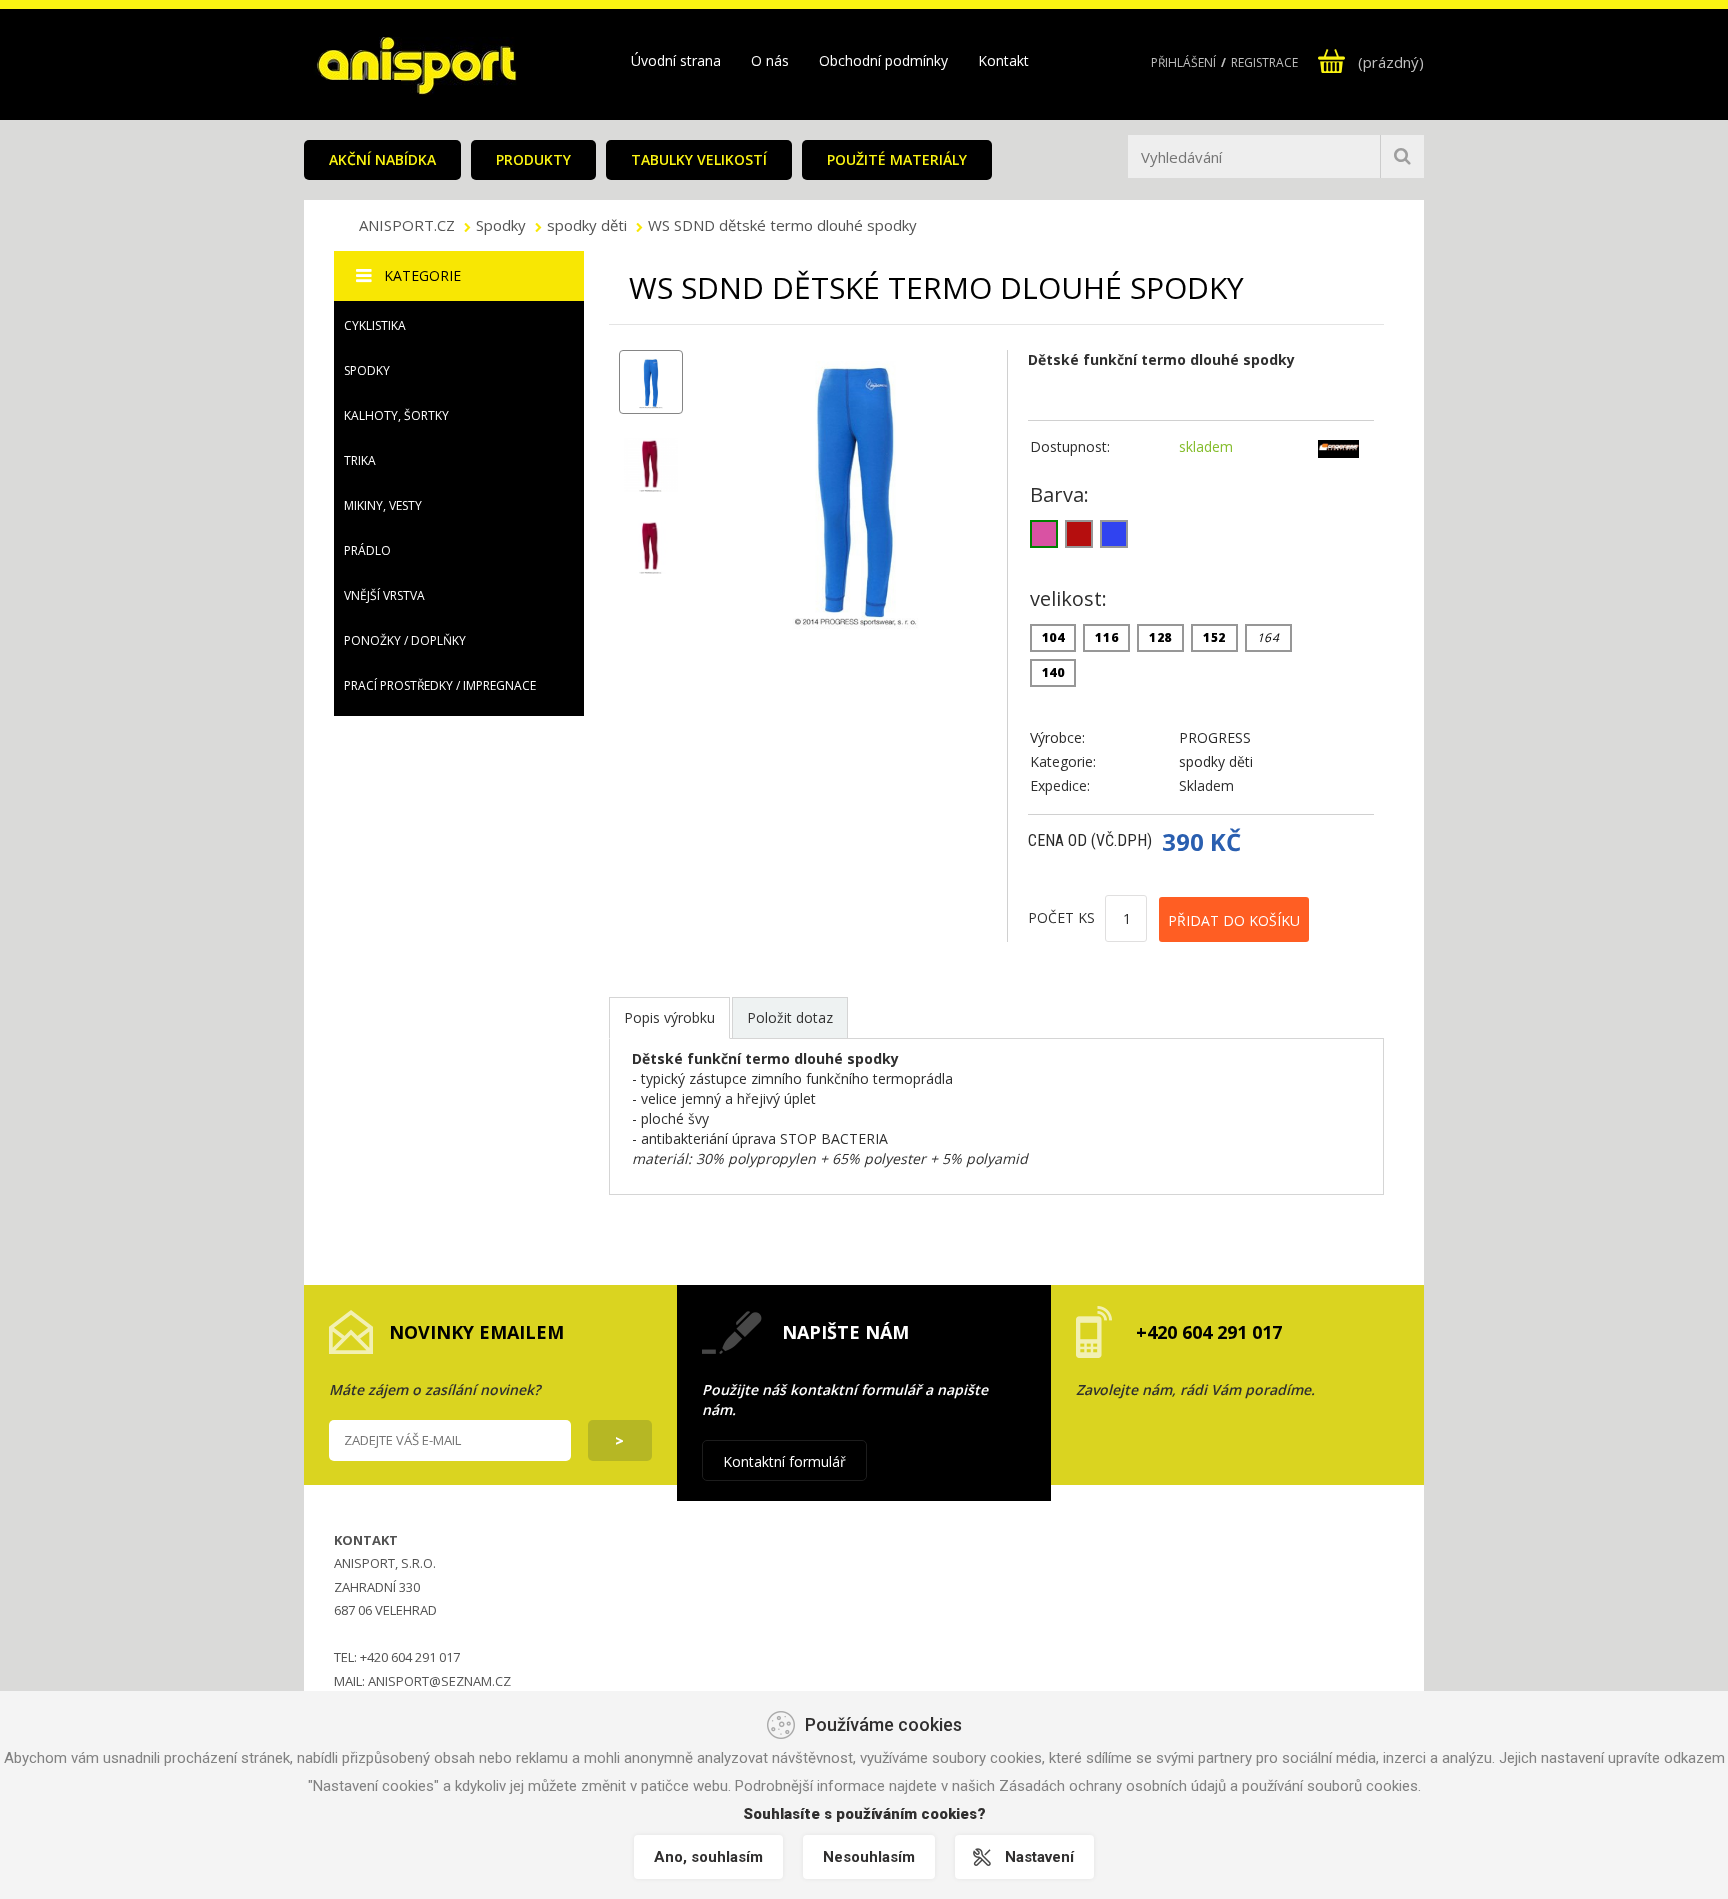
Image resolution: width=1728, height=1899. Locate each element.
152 (1214, 637)
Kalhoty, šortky (396, 415)
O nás (770, 60)
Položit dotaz (790, 1017)
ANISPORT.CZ (409, 225)
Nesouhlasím (869, 1857)
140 (1053, 672)
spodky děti (587, 225)
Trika (360, 460)
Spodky (501, 225)
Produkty (533, 159)
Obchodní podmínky (883, 60)
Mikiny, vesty (383, 505)
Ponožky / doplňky (405, 640)
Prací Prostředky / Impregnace (440, 685)
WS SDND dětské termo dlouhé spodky (782, 225)
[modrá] (1114, 534)
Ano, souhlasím (708, 1857)
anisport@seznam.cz (439, 1681)
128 (1160, 637)
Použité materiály (897, 159)
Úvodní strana (676, 60)
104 (1053, 637)
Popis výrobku (669, 1017)
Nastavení (1039, 1857)
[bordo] (1079, 534)
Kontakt (1003, 60)
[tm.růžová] (1044, 534)
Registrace (1264, 62)
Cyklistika (375, 325)
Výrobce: (1057, 737)
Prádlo (367, 550)
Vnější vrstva (384, 595)
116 (1106, 637)
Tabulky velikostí (699, 159)
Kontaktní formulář (784, 1461)
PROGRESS (1215, 737)
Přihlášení (1183, 62)
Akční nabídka (382, 159)
